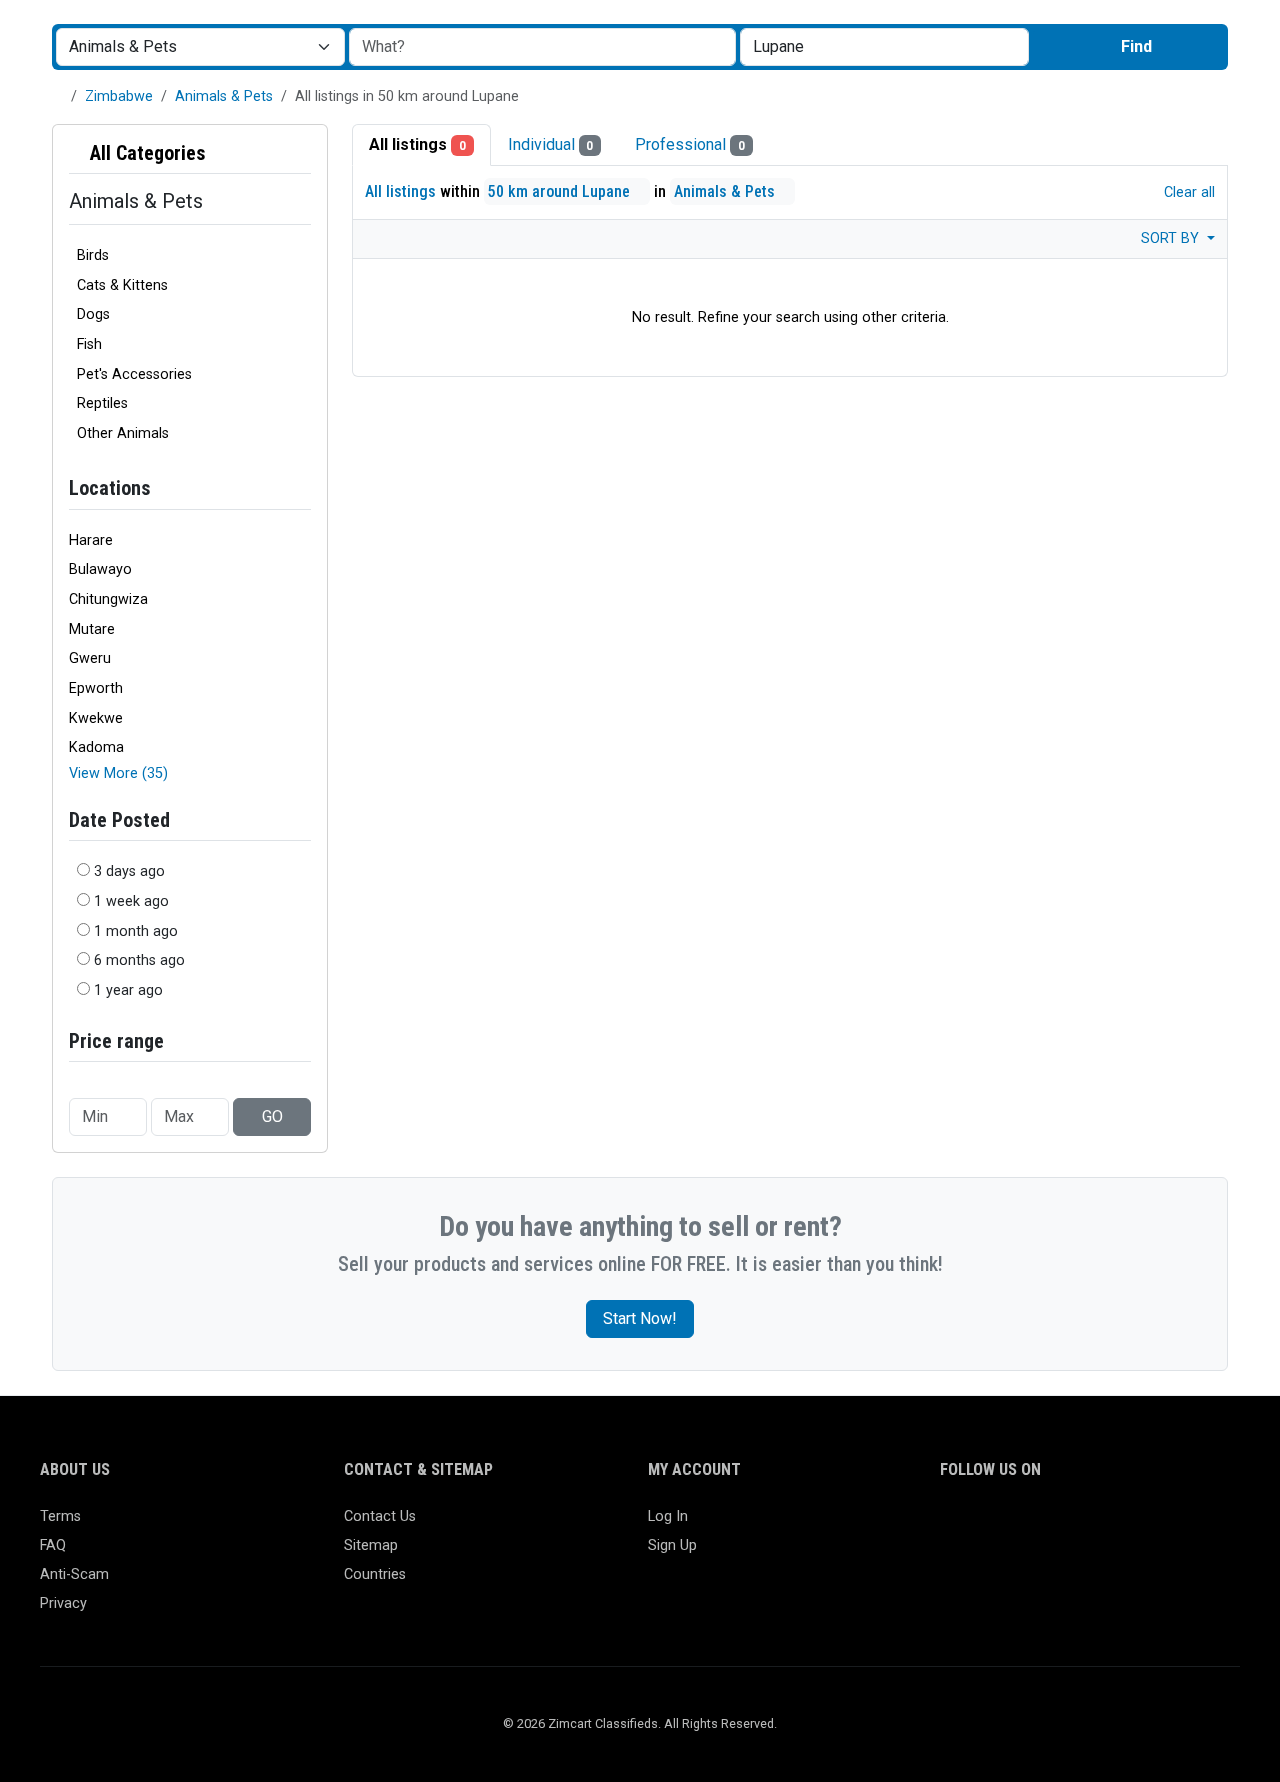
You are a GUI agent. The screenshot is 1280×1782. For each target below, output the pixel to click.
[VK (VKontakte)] (1184, 1525)
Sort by (1172, 238)
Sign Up (672, 1545)
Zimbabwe (119, 96)
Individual (551, 144)
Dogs (93, 314)
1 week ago (131, 901)
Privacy (63, 1603)
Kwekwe (96, 718)
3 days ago (129, 871)
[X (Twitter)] (981, 1525)
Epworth (96, 688)
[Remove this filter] (303, 153)
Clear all (1187, 192)
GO (272, 1116)
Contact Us (380, 1516)
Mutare (92, 629)
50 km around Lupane (561, 191)
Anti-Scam (74, 1574)
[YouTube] (1126, 1525)
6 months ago (139, 960)
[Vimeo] (1155, 1525)
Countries (375, 1574)
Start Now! (640, 1318)
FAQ (53, 1545)
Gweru (90, 658)
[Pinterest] (1068, 1525)
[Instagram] (1010, 1525)
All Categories (145, 153)
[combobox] (884, 47)
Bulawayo (100, 569)
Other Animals (123, 433)
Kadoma (96, 747)
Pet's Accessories (134, 374)
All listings (417, 144)
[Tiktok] (1097, 1525)
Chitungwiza (108, 599)
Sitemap (371, 1545)
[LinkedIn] (1039, 1525)
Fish (89, 344)
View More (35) (118, 773)
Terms (60, 1516)
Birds (93, 255)
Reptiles (102, 403)
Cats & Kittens (122, 285)
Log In (668, 1516)
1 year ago (128, 990)
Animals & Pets (224, 96)
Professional (690, 144)
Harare (91, 540)
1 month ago (136, 931)
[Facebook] (952, 1525)
